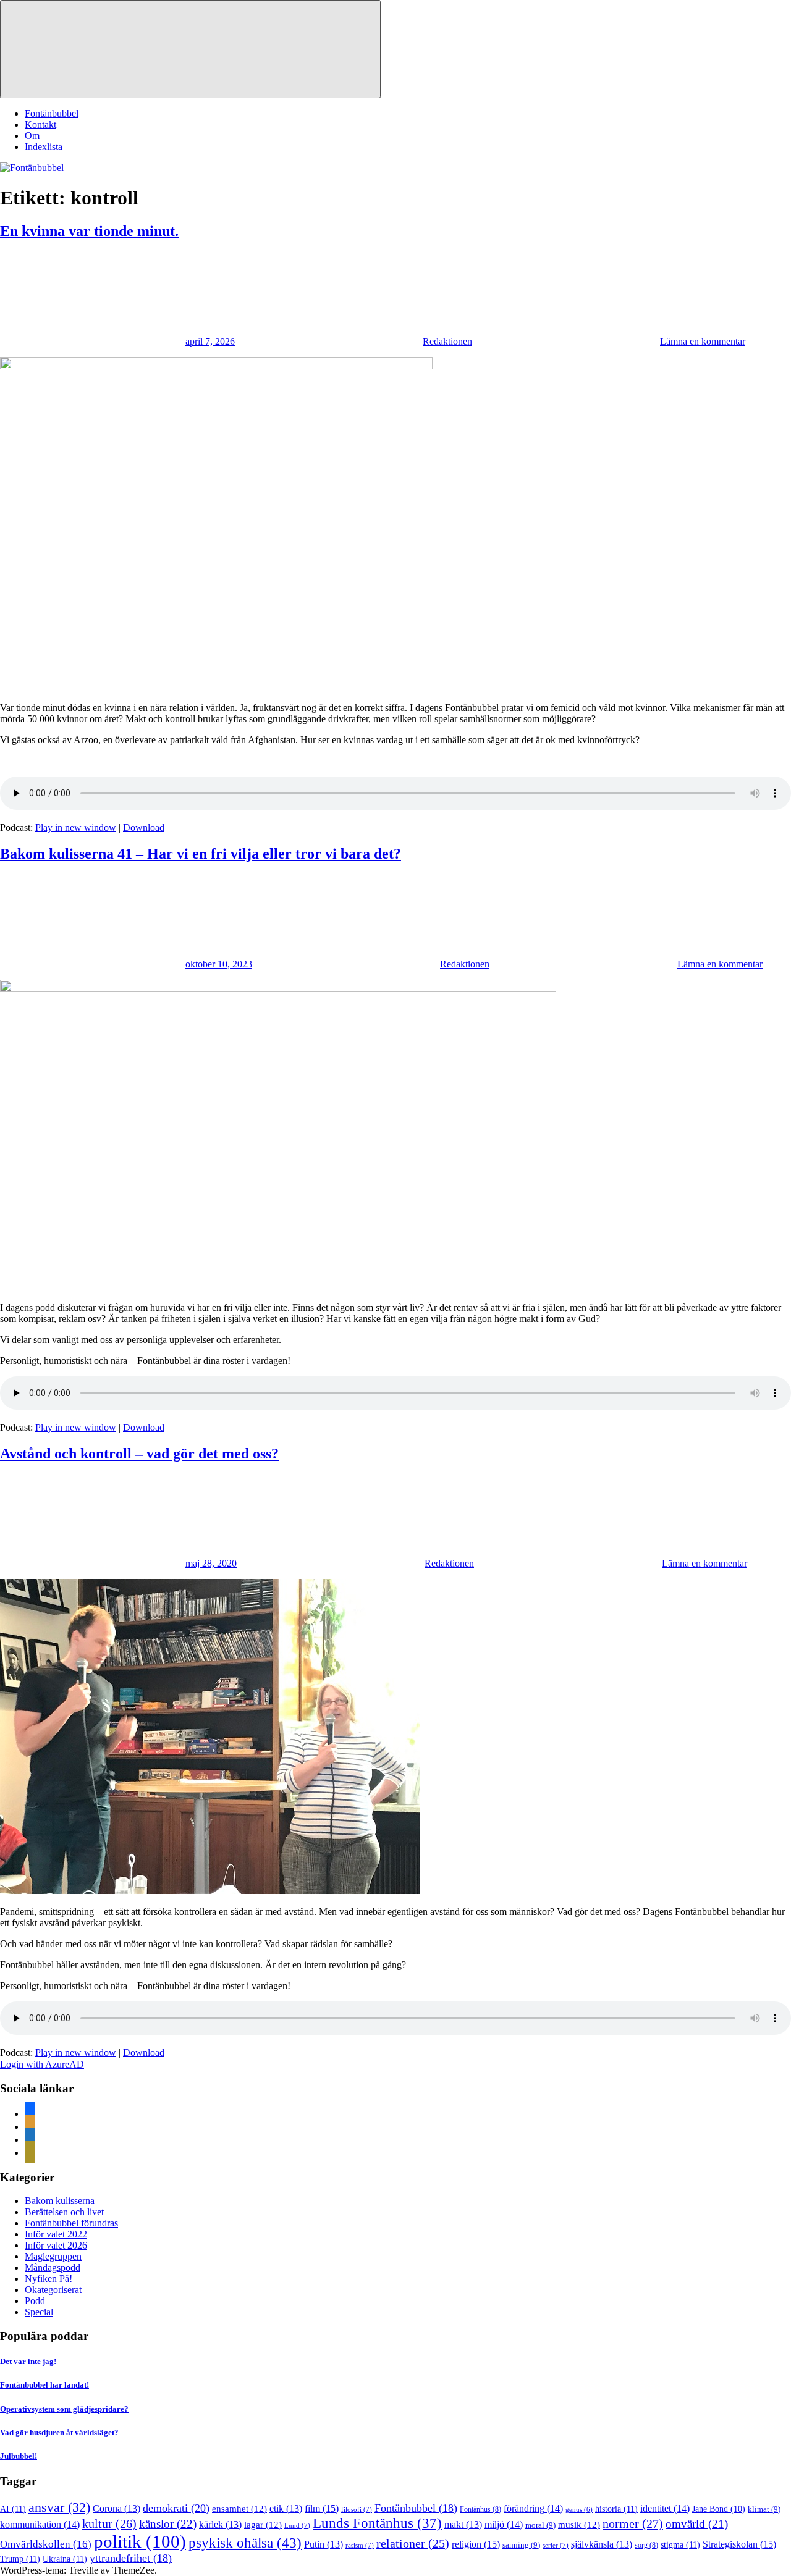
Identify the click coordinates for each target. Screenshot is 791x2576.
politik (140, 2541)
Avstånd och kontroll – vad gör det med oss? (139, 1454)
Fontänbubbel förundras (71, 2223)
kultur (109, 2523)
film (322, 2508)
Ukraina (65, 2559)
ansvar (59, 2507)
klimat (764, 2509)
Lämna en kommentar (703, 341)
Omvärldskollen (46, 2544)
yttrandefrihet (131, 2558)
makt (463, 2524)
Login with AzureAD (42, 2064)
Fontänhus (480, 2509)
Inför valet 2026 (56, 2245)
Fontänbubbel (52, 113)
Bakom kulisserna (60, 2201)
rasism (360, 2545)
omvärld (697, 2524)
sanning (521, 2545)
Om (32, 136)
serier (556, 2545)
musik (579, 2525)
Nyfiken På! (49, 2279)
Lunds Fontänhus (377, 2523)
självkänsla (602, 2544)
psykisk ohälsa (245, 2543)
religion (476, 2544)
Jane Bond (719, 2509)
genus (579, 2510)
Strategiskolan (739, 2544)
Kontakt (40, 124)
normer (633, 2523)
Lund (297, 2525)
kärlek (220, 2524)
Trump (20, 2559)
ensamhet (239, 2509)
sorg (646, 2545)
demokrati (176, 2508)
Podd (35, 2301)
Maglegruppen (53, 2256)
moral (540, 2525)
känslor (168, 2524)
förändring (533, 2508)
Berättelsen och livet (64, 2212)
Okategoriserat (53, 2290)
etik (286, 2508)
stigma (680, 2544)
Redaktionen (447, 341)
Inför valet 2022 (56, 2234)
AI (13, 2509)
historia (616, 2509)
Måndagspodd (53, 2267)
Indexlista (44, 147)
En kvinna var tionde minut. (89, 231)
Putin (324, 2544)
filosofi (357, 2509)
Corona (116, 2508)
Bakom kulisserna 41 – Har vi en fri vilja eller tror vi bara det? (201, 854)
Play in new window (76, 827)
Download (144, 827)
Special (39, 2312)
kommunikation (40, 2524)
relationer (413, 2543)
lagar (263, 2525)
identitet (665, 2508)
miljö (504, 2524)
